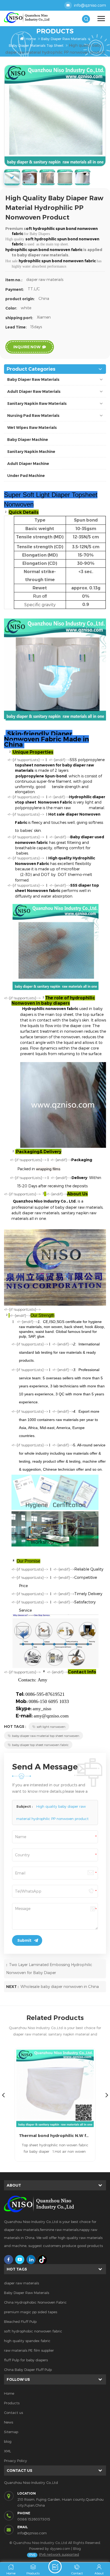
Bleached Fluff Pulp (20, 2321)
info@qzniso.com (90, 5)
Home (31, 39)
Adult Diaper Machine (28, 464)
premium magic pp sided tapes (31, 2312)
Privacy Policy (15, 2461)
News (9, 2422)
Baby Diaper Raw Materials (64, 39)
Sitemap (11, 2432)
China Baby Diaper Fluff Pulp (28, 2370)
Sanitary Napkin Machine (31, 452)
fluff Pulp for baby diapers (26, 2360)
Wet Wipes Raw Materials (32, 428)
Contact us (13, 2413)
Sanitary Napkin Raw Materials (37, 404)
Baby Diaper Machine (28, 440)
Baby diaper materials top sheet (36, 45)
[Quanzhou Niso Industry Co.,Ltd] (30, 18)
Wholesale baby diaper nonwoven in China (60, 1986)
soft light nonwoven (51, 1727)
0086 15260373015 (34, 2519)
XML (7, 2451)
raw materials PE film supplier (29, 2350)
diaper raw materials (21, 2283)
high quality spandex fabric (27, 2341)
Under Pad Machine (26, 476)
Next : (13, 1987)
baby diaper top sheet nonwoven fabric (40, 1745)
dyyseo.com (60, 2548)
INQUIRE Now (27, 347)
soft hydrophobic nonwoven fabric (33, 2331)
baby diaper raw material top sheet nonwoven (46, 1736)
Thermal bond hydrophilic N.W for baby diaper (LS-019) (55, 2135)
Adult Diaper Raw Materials (34, 392)
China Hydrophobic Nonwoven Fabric (35, 2302)
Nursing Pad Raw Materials (33, 416)
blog (8, 2441)
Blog (77, 2548)
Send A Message (55, 2567)
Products (12, 2403)
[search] (86, 19)
